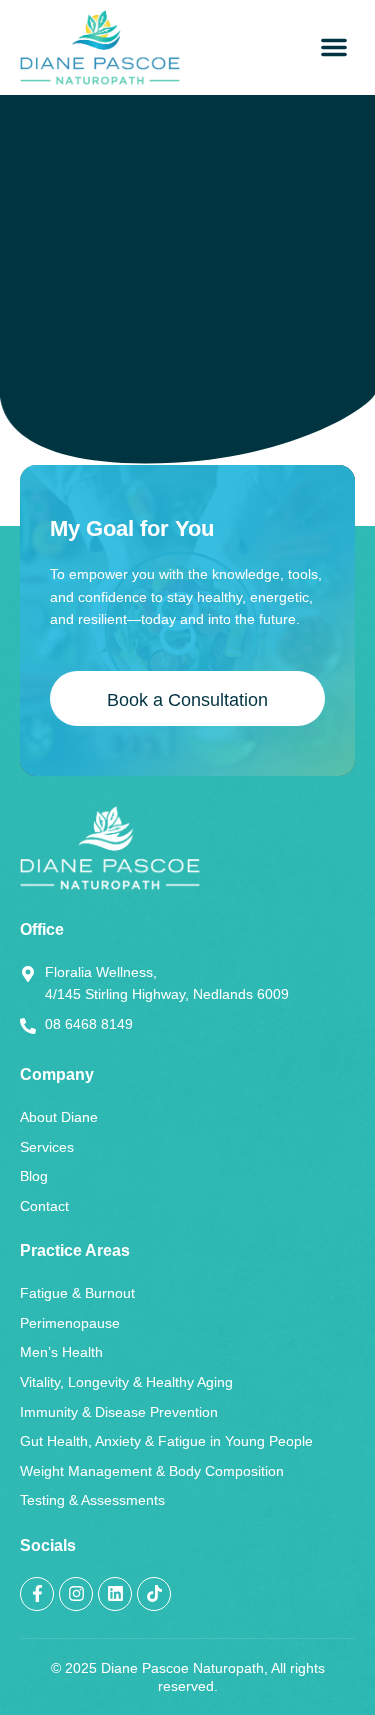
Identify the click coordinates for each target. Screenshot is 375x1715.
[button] (334, 47)
